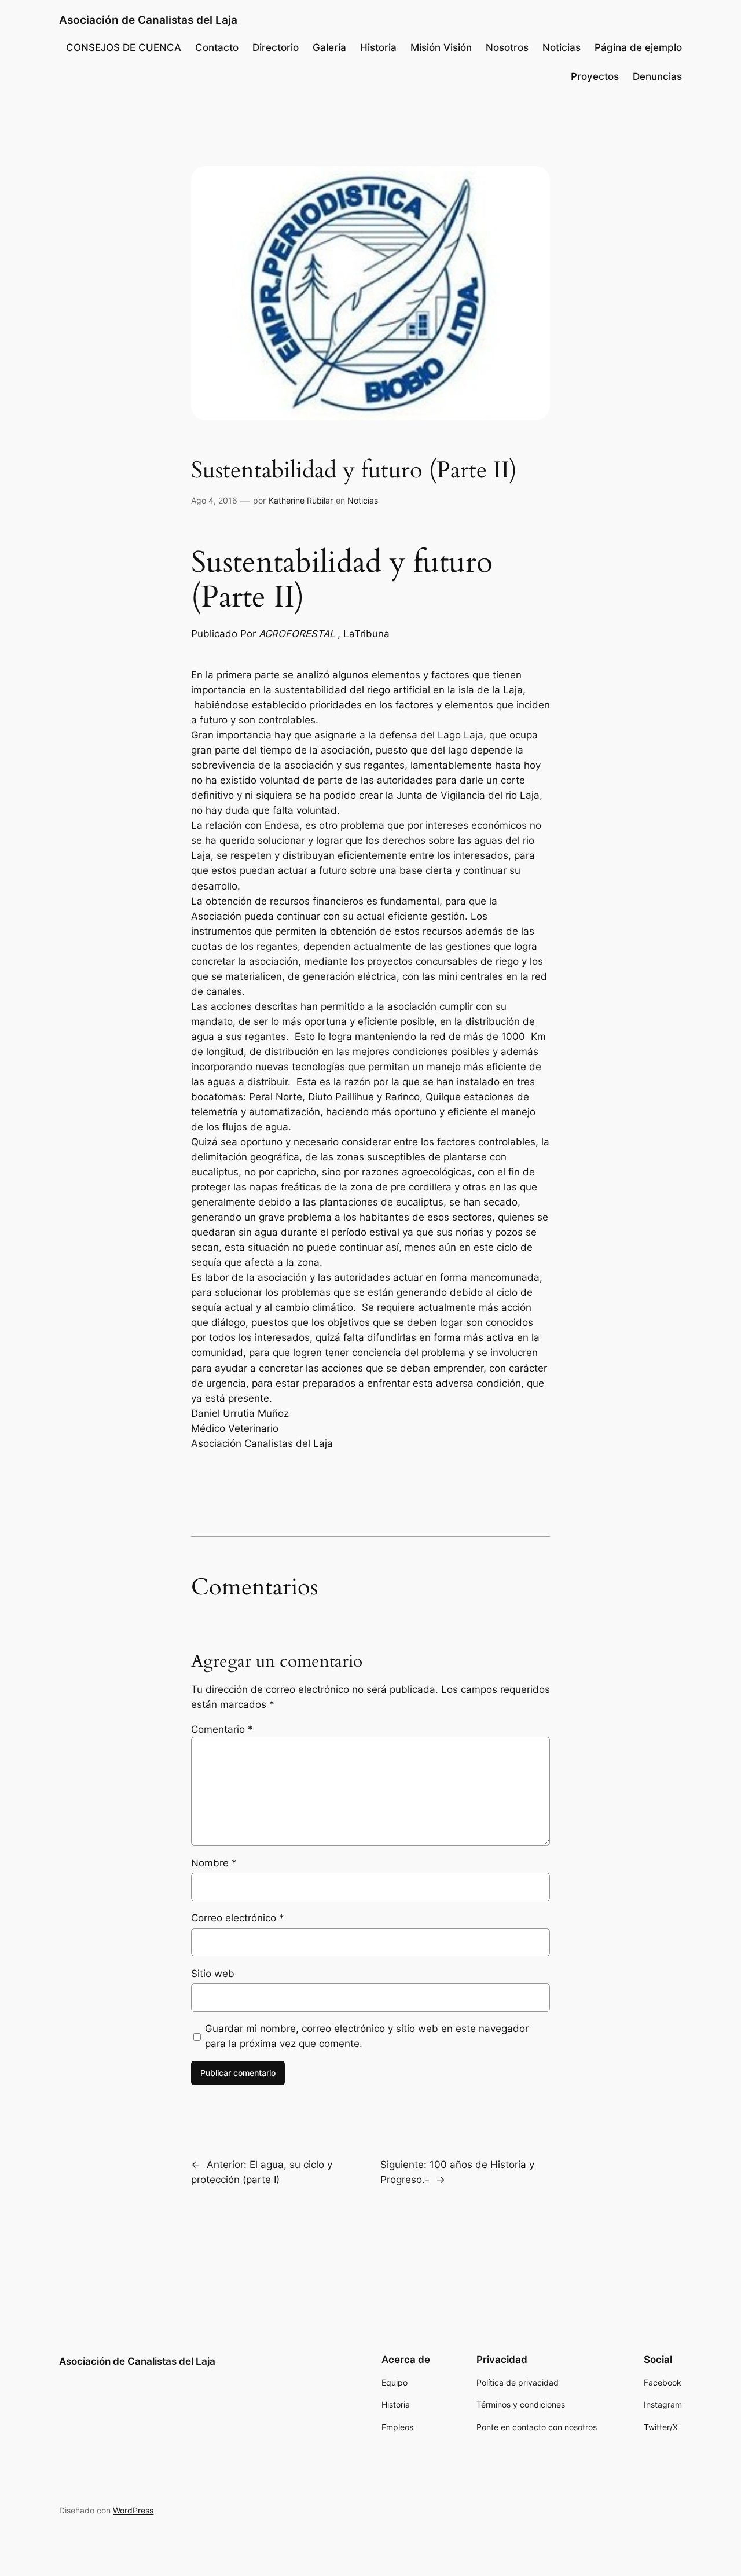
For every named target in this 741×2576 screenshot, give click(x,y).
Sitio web (213, 1974)
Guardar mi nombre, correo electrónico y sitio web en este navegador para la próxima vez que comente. (367, 2036)
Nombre (214, 1863)
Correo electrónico (238, 1918)
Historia (378, 47)
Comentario (222, 1729)
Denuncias (657, 76)
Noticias (562, 47)
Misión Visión (441, 47)
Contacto (217, 47)
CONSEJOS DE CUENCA (124, 47)
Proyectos (595, 76)
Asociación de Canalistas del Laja (148, 20)
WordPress (133, 2510)
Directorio (276, 47)
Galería (329, 47)
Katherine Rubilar (301, 500)
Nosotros (507, 47)
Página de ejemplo (638, 47)
